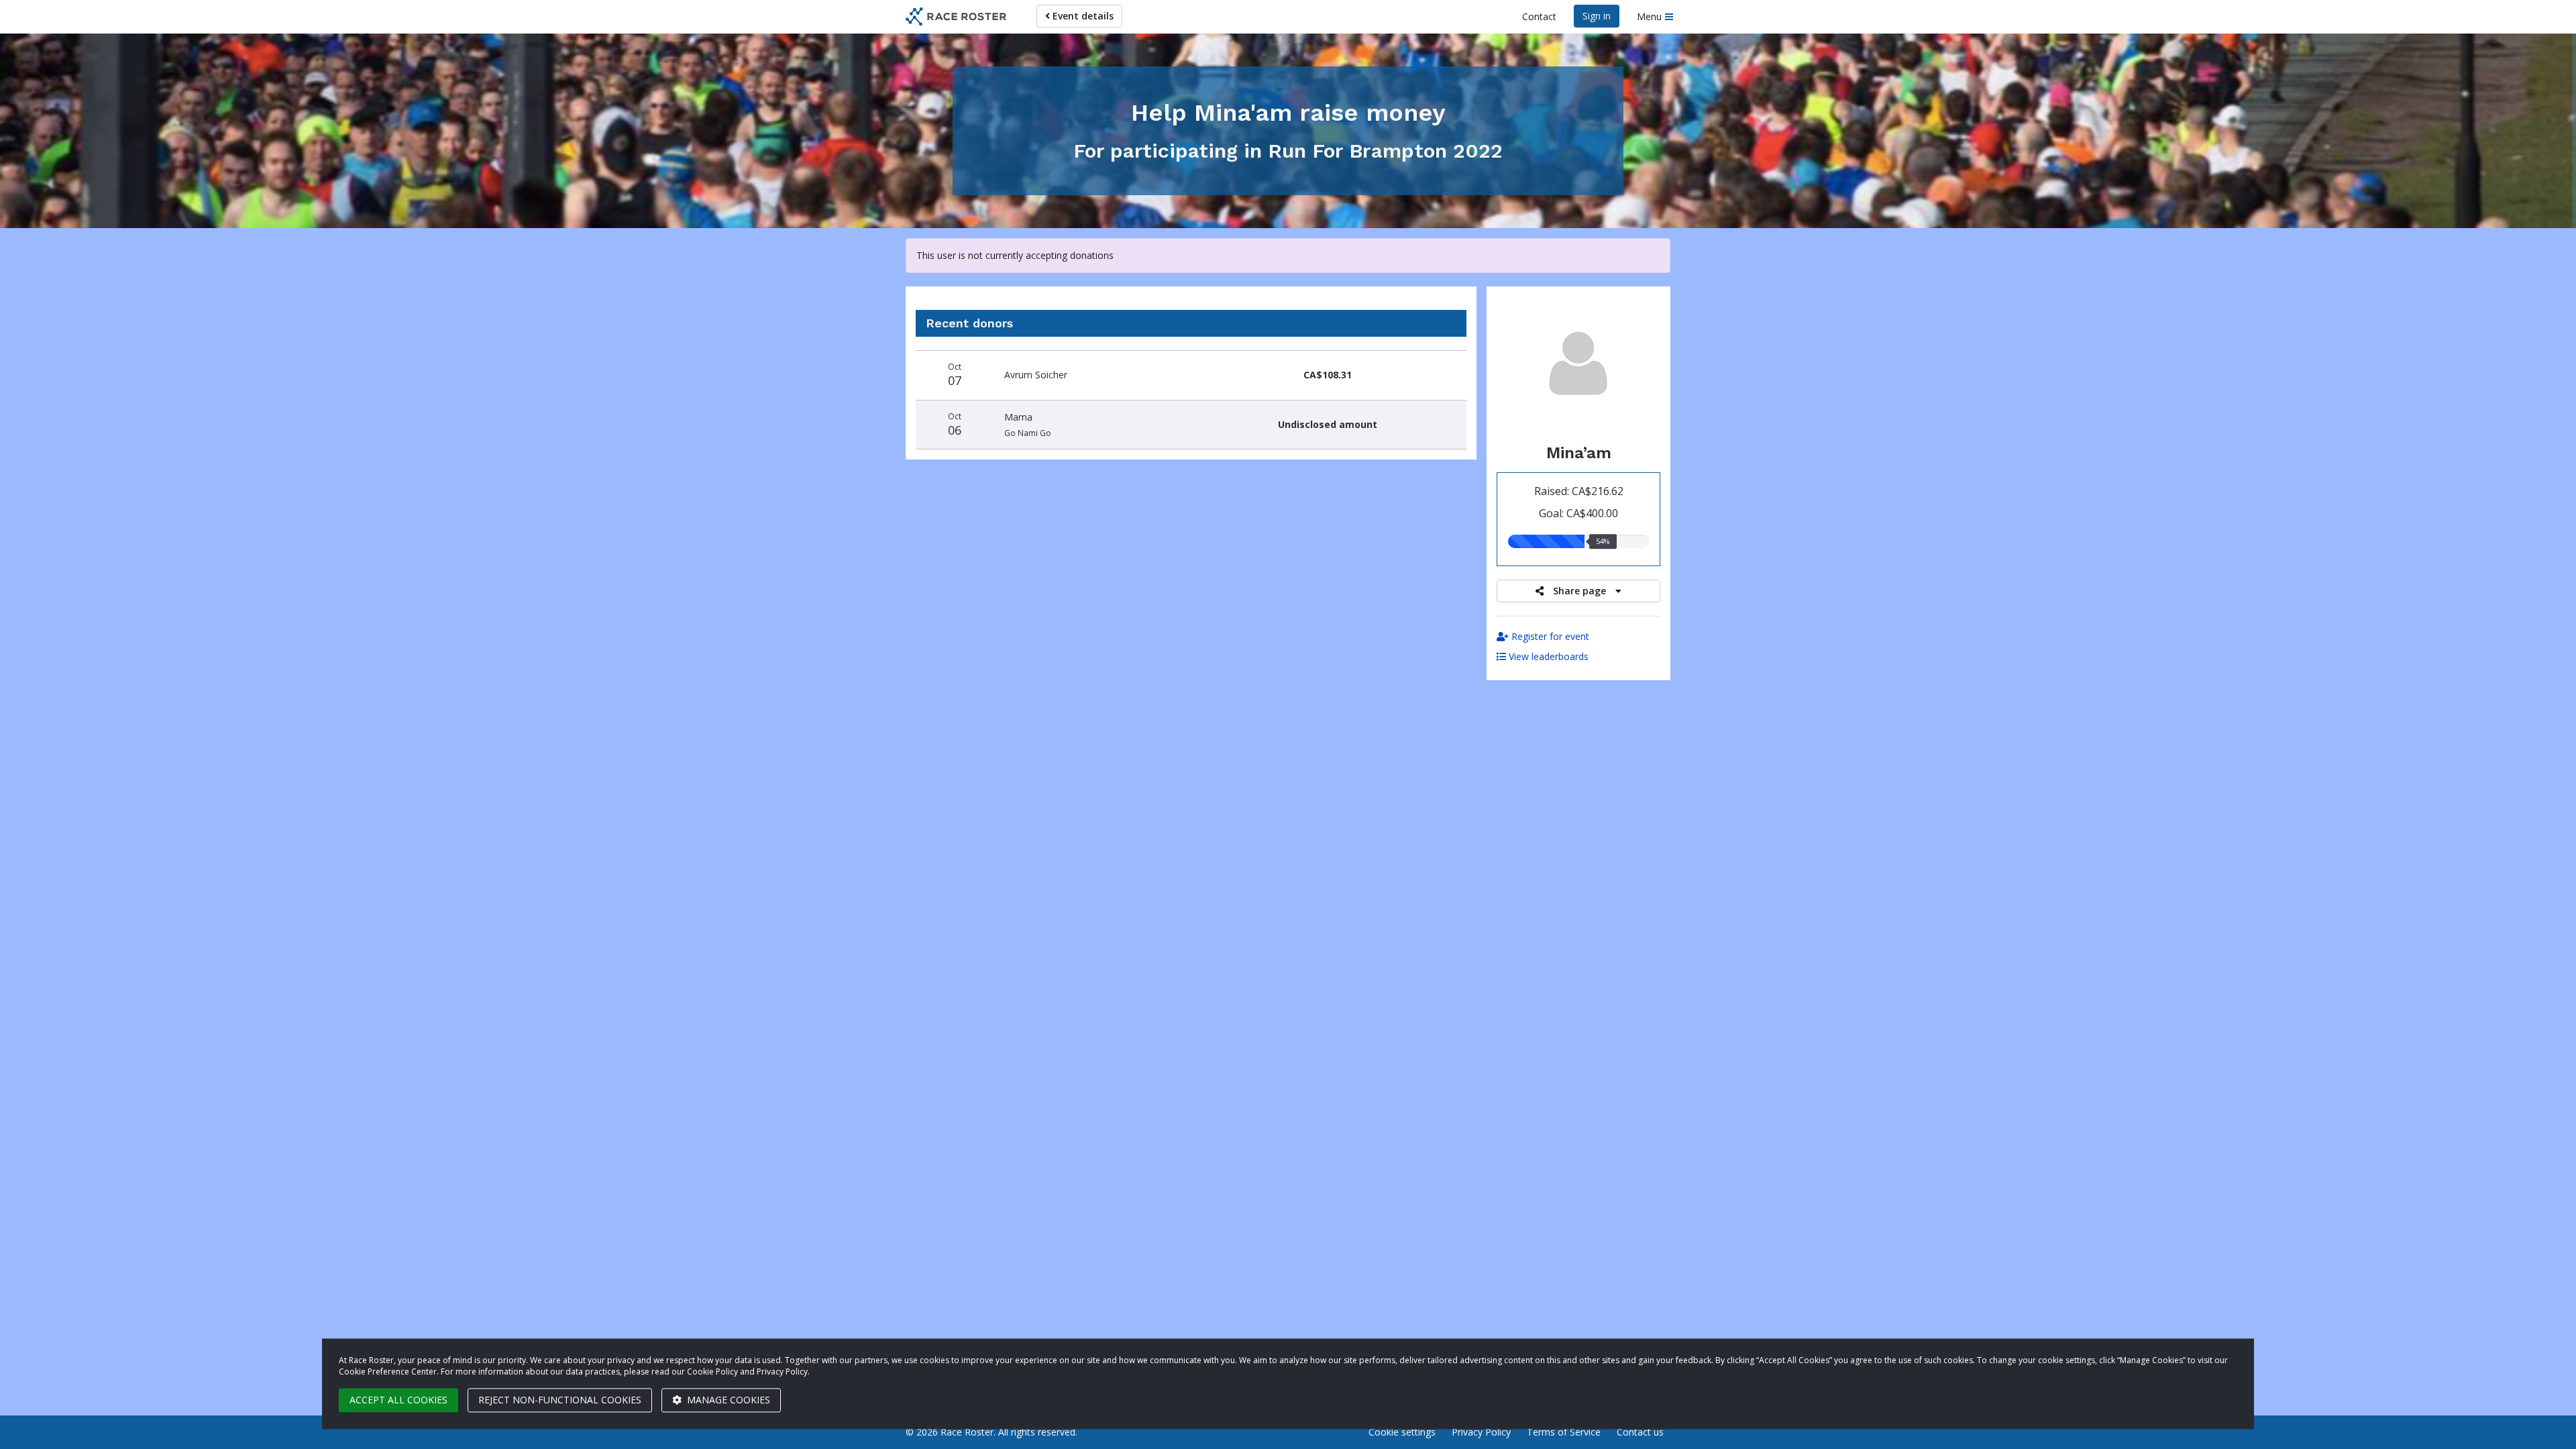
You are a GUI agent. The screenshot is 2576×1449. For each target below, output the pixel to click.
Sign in (1597, 16)
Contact (1539, 16)
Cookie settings (1402, 1432)
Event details (1082, 16)
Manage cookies (727, 1400)
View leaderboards (1547, 656)
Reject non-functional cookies (560, 1400)
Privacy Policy (1481, 1432)
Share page (1579, 591)
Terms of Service (1564, 1432)
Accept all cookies (398, 1400)
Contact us (1640, 1432)
